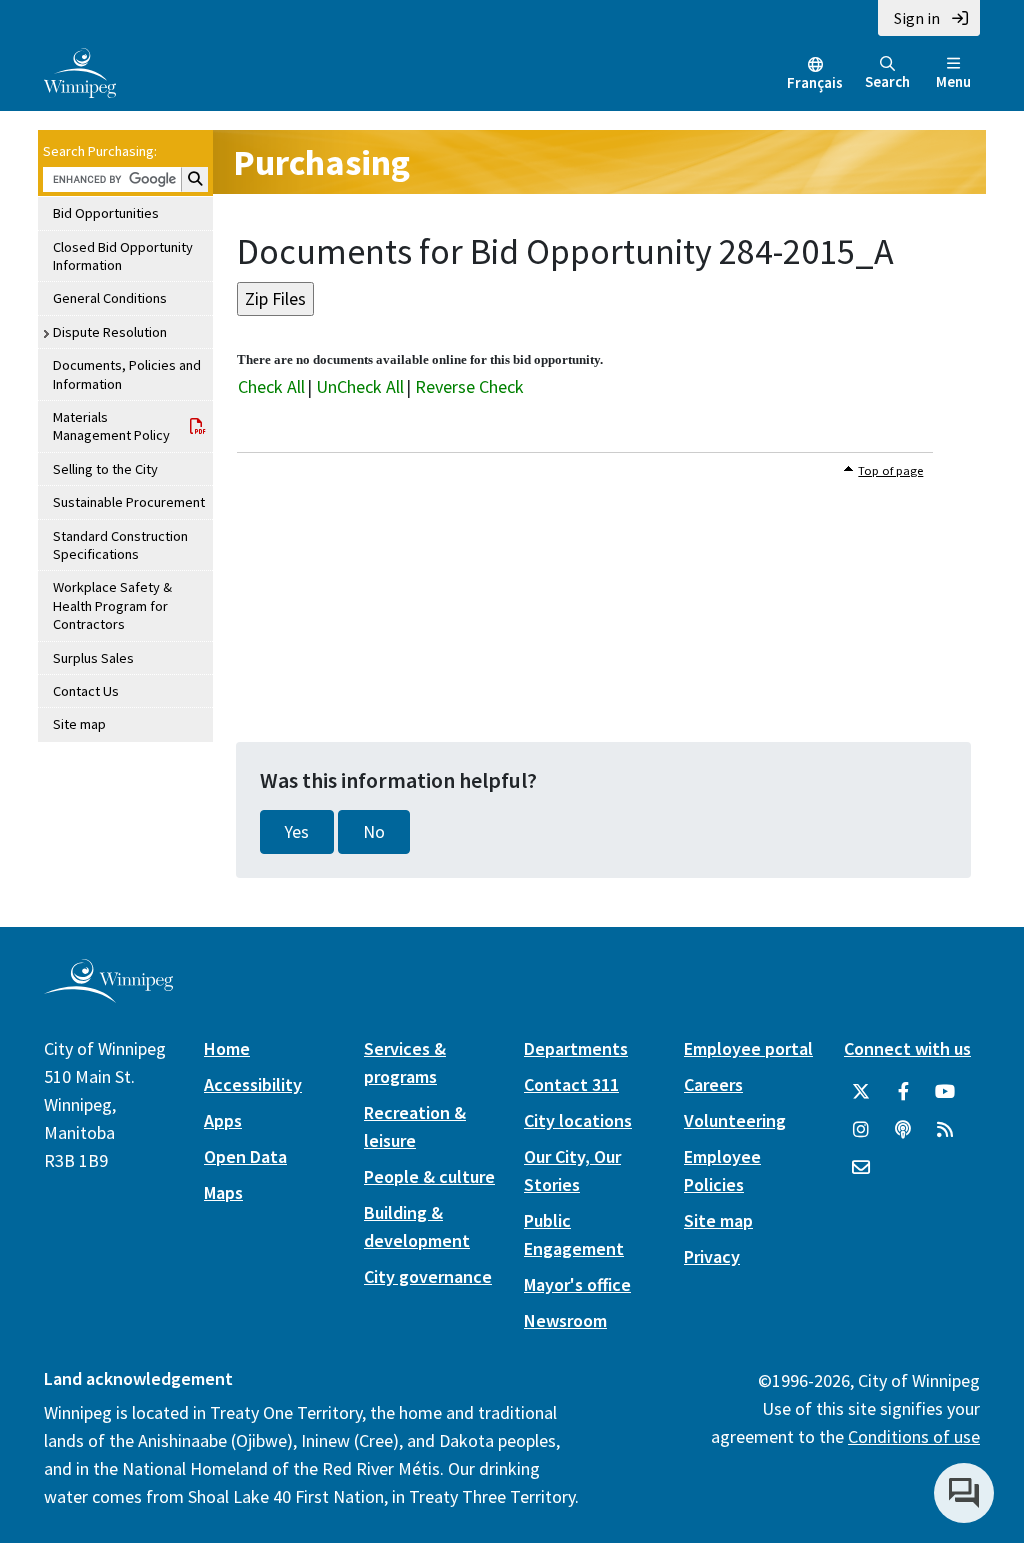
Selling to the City (105, 469)
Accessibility (253, 1084)
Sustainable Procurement (129, 502)
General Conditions (110, 298)
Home (227, 1048)
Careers (713, 1084)
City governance (428, 1276)
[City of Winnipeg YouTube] (945, 1092)
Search (887, 81)
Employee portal (748, 1048)
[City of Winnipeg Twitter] (861, 1092)
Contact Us (86, 691)
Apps (223, 1120)
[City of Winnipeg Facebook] (903, 1092)
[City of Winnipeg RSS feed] (945, 1130)
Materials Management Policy (111, 426)
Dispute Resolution (110, 332)
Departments (576, 1048)
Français (815, 82)
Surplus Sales (93, 658)
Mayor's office (577, 1284)
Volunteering (735, 1120)
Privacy (712, 1256)
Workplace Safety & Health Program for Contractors (112, 605)
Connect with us (907, 1048)
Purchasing (321, 162)
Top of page (890, 470)
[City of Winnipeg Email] (861, 1168)
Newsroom (565, 1320)
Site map (79, 724)
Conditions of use (914, 1436)
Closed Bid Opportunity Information (123, 256)
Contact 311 (571, 1084)
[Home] (80, 71)
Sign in (917, 18)
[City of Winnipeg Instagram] (861, 1130)
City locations (578, 1120)
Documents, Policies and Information (127, 374)
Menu (953, 81)
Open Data (245, 1156)
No (374, 832)
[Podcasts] (903, 1130)
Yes (297, 832)
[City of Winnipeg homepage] (108, 995)
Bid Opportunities (106, 213)
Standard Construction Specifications (120, 545)
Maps (223, 1192)
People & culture (429, 1176)
